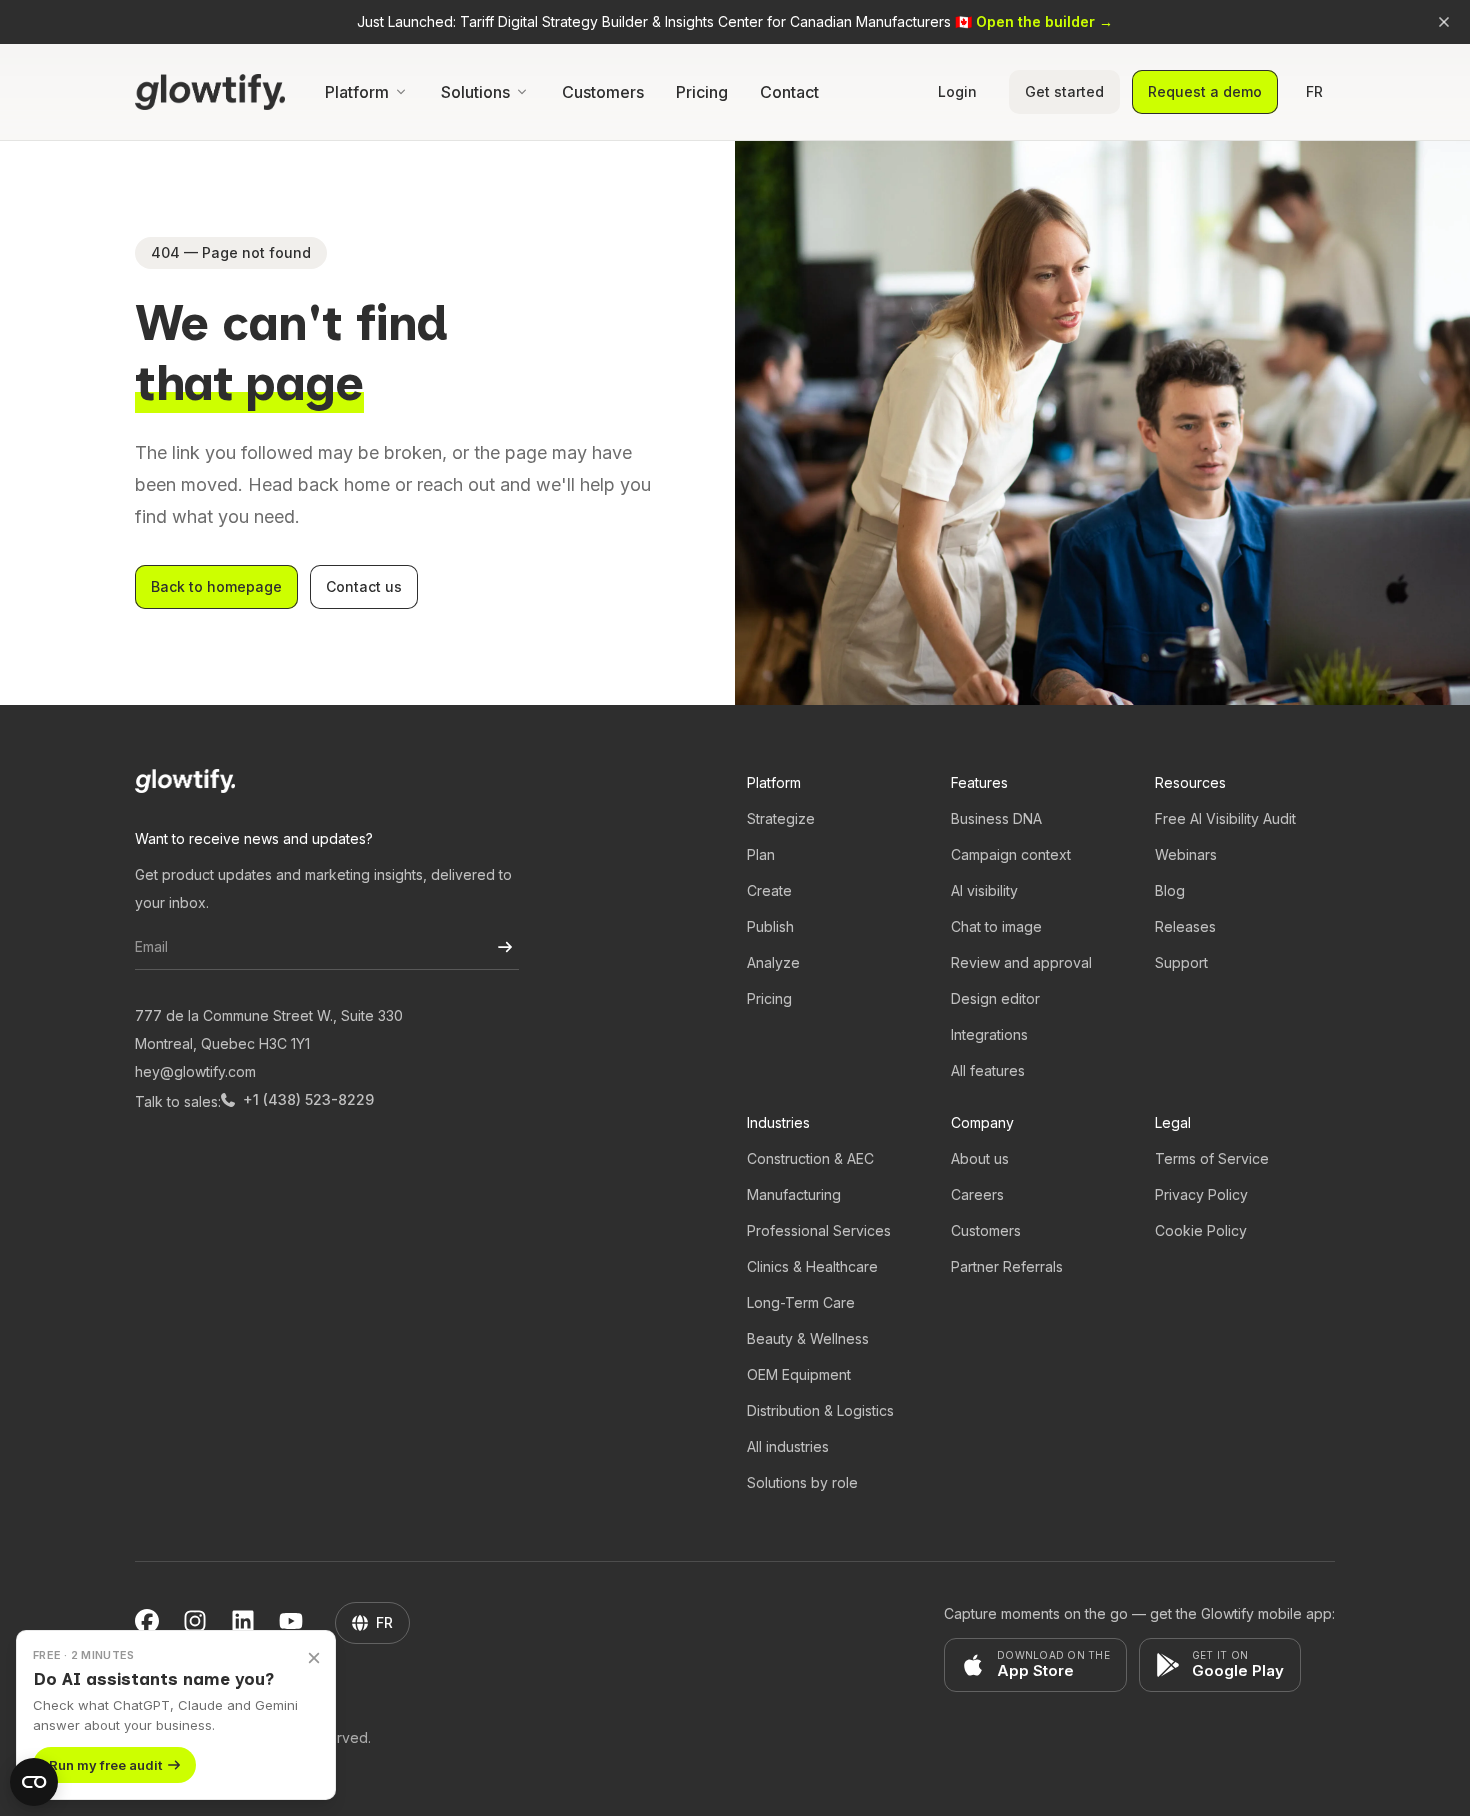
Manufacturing (794, 1194)
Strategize (781, 818)
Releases (1185, 926)
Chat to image (996, 926)
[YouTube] (291, 1623)
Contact (789, 92)
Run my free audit (105, 1765)
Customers (603, 92)
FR (1314, 91)
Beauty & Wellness (808, 1338)
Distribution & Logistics (820, 1410)
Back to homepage (216, 586)
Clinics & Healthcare (812, 1266)
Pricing (702, 92)
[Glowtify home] (210, 92)
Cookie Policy (1201, 1230)
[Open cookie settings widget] (34, 1782)
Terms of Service (1212, 1158)
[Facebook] (147, 1623)
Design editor (995, 998)
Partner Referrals (1007, 1266)
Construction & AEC (810, 1158)
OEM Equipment (799, 1374)
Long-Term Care (801, 1302)
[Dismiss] (314, 1657)
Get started (1064, 91)
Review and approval (1021, 962)
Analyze (773, 962)
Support (1181, 962)
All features (988, 1070)
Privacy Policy (1201, 1194)
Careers (977, 1194)
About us (980, 1158)
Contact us (364, 586)
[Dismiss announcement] (1444, 22)
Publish (770, 926)
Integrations (989, 1034)
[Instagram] (195, 1623)
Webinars (1186, 854)
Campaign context (1011, 854)
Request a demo (1205, 91)
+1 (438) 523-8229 (308, 1099)
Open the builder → (1044, 21)
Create (769, 890)
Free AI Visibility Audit (1225, 818)
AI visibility (984, 890)
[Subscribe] (505, 947)
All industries (788, 1446)
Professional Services (819, 1230)
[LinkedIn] (243, 1623)
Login (957, 91)
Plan (761, 854)
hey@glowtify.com (195, 1071)
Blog (1170, 890)
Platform (357, 92)
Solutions (475, 92)
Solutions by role (802, 1482)
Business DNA (996, 818)
